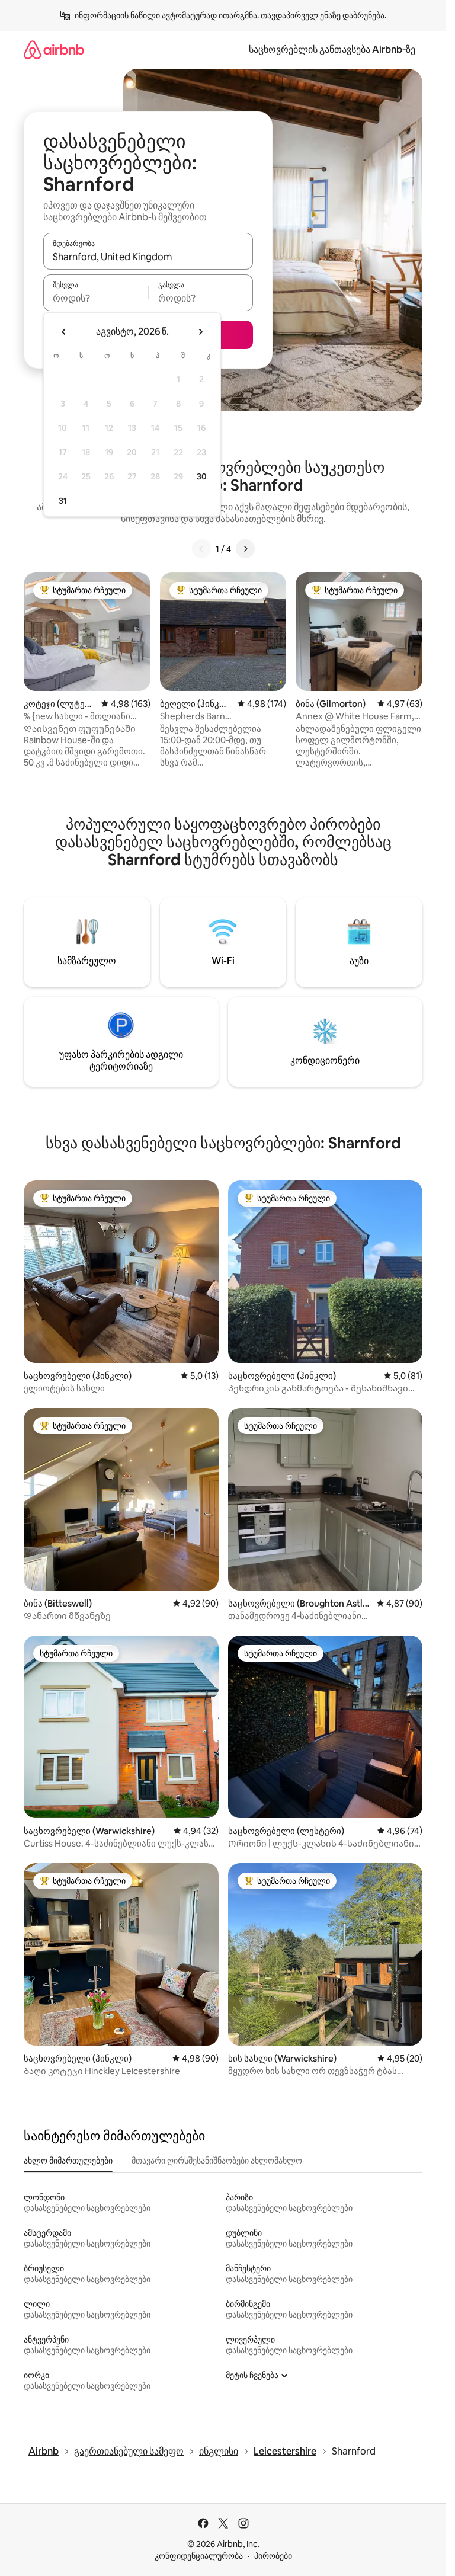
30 (202, 476)
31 (63, 501)
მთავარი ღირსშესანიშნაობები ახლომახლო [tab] (217, 2161)
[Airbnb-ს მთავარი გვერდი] (54, 49)
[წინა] (201, 549)
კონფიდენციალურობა (199, 2556)
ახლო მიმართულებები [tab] (68, 2161)
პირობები (273, 2556)
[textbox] (96, 298)
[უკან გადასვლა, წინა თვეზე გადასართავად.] (64, 332)
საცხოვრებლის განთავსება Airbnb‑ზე (332, 49)
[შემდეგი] (245, 549)
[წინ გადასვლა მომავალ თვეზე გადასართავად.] (200, 332)
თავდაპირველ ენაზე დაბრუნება (323, 15)
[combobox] (148, 257)
